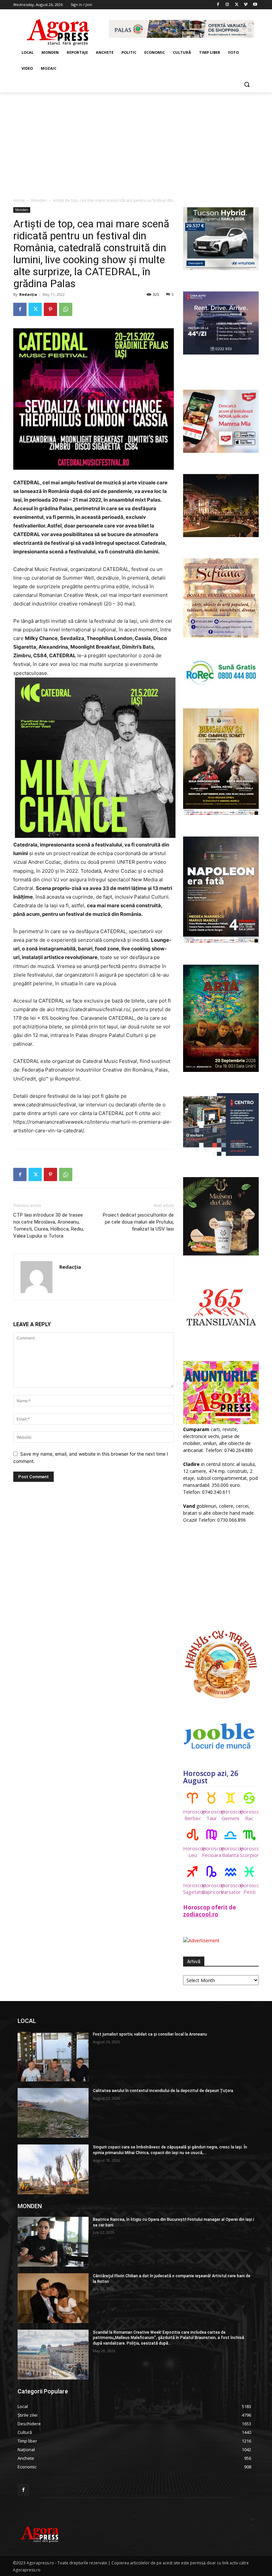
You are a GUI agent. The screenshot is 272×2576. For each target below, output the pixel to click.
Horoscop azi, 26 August (211, 1777)
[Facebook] (218, 5)
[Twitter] (237, 5)
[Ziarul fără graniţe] (58, 29)
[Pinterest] (50, 309)
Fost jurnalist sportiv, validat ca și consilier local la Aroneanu (150, 2034)
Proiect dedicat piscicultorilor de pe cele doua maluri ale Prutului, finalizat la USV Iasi (138, 1222)
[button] (247, 84)
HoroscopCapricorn (211, 1889)
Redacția (28, 294)
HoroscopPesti (249, 1889)
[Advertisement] (136, 142)
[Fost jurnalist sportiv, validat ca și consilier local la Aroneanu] (53, 2056)
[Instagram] (227, 5)
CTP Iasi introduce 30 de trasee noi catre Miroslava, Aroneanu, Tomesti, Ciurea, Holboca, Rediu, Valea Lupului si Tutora (49, 1225)
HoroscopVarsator (230, 1889)
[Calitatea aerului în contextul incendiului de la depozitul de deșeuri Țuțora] (53, 2113)
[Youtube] (255, 5)
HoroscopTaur (211, 1815)
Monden (39, 200)
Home (19, 200)
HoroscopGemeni (230, 1815)
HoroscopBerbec (193, 1815)
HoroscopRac (249, 1815)
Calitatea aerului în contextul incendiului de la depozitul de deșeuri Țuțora (163, 2091)
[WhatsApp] (66, 309)
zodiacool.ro (201, 1914)
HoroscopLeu (193, 1852)
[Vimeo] (246, 5)
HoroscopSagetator (193, 1889)
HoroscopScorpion (249, 1852)
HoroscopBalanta (230, 1852)
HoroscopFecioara (211, 1852)
